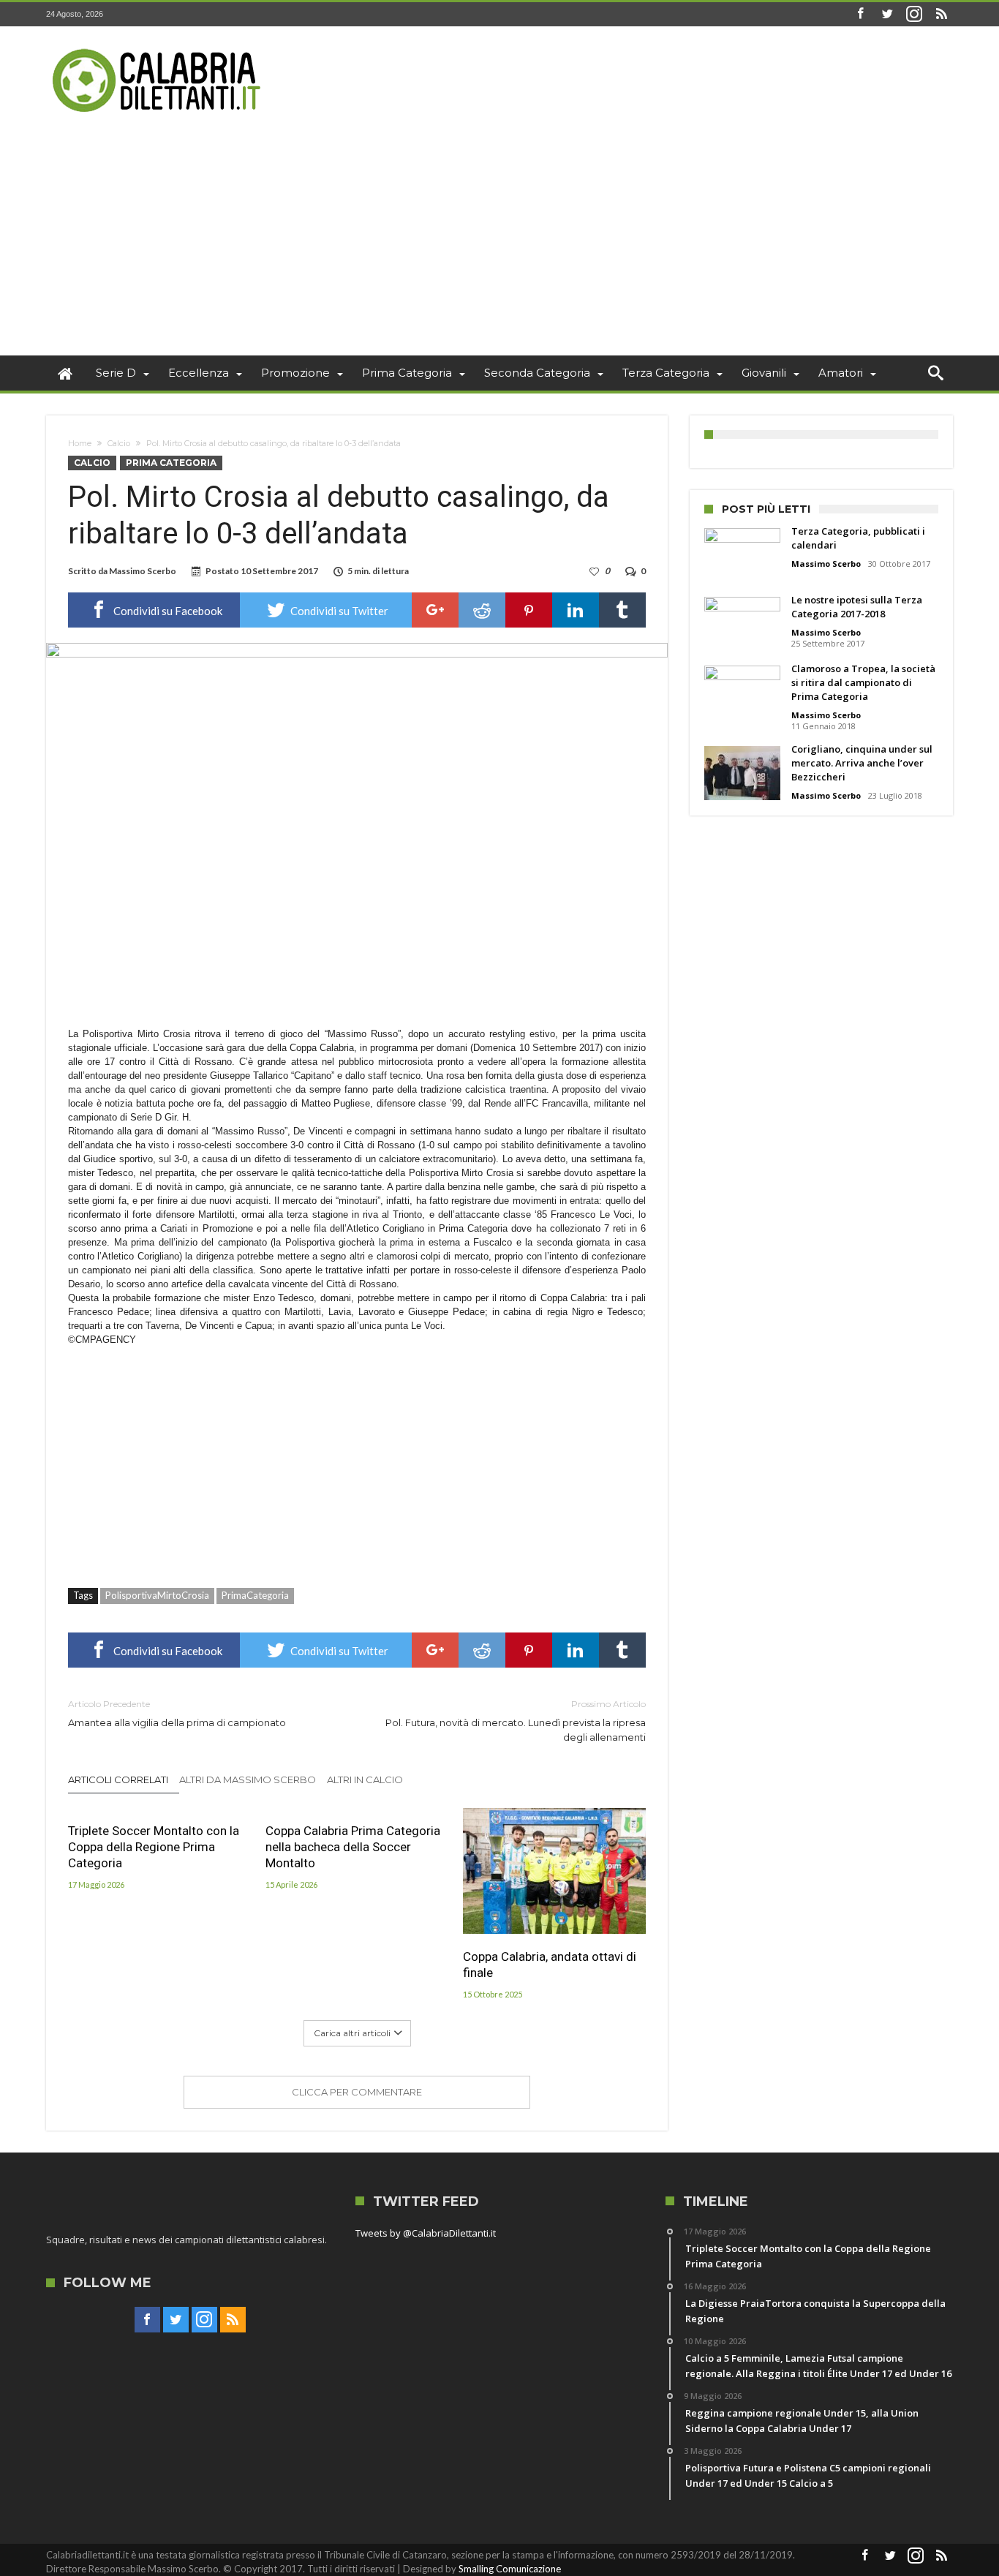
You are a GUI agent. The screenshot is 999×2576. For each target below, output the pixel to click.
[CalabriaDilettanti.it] (158, 48)
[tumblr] (622, 610)
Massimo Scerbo (143, 571)
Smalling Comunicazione (510, 2569)
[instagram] (914, 14)
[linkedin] (576, 610)
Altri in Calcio (365, 1780)
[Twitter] (887, 14)
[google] (435, 610)
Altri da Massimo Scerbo (248, 1780)
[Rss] (941, 14)
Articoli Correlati (118, 1780)
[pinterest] (529, 610)
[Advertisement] (499, 246)
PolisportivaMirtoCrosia (157, 1595)
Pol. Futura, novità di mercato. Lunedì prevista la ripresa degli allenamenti (516, 1721)
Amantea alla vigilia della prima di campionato (177, 1713)
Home (80, 443)
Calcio (119, 443)
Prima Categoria (171, 463)
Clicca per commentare (357, 2092)
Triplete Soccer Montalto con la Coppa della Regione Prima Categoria (154, 1847)
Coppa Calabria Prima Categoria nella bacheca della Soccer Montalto (353, 1847)
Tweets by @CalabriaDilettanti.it (426, 2233)
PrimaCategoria (255, 1595)
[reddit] (482, 610)
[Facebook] (860, 14)
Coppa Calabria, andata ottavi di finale (550, 1965)
